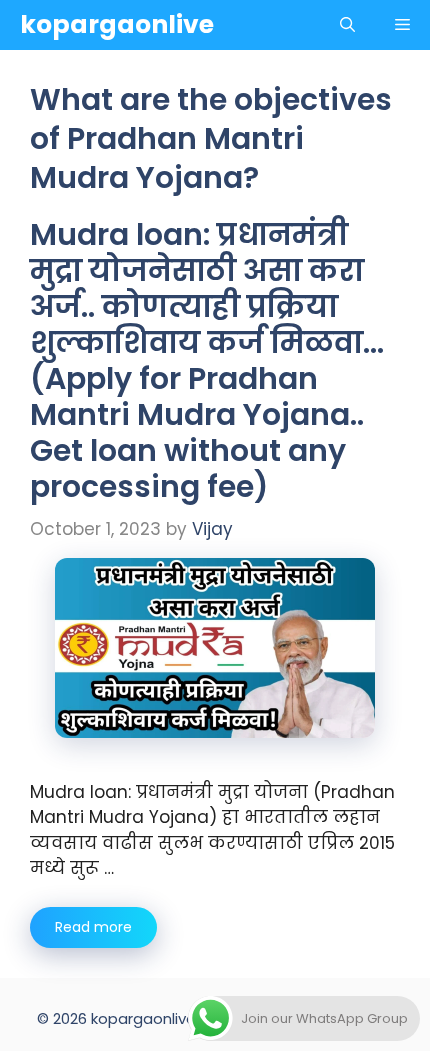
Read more (93, 927)
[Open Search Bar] (347, 25)
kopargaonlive (117, 24)
